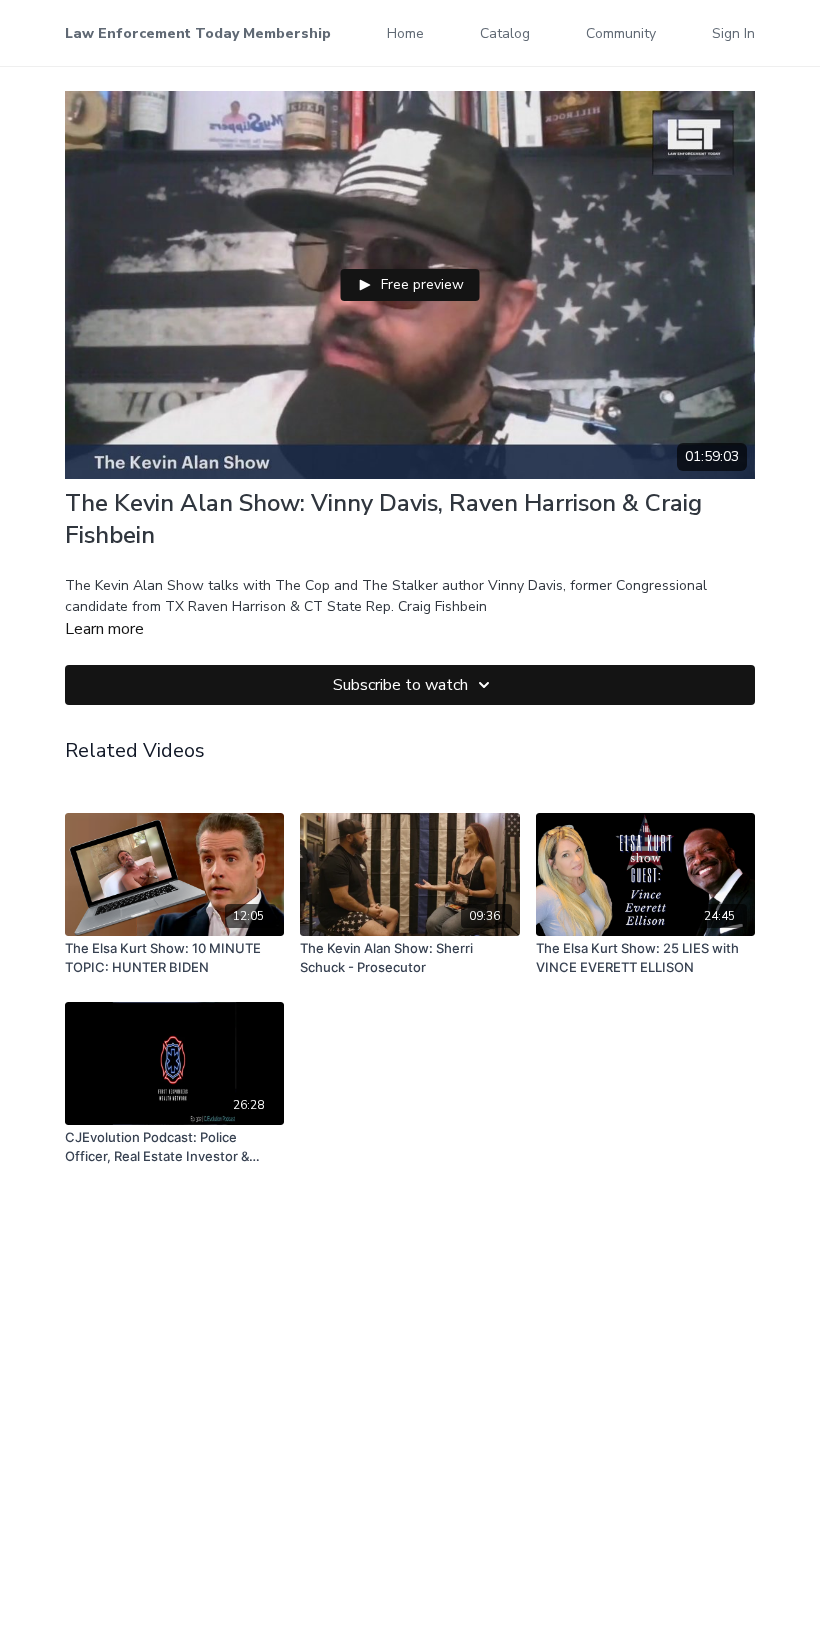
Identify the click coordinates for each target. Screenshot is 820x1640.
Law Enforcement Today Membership (198, 33)
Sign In (733, 33)
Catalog (505, 33)
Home (405, 33)
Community (621, 33)
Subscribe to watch (400, 685)
